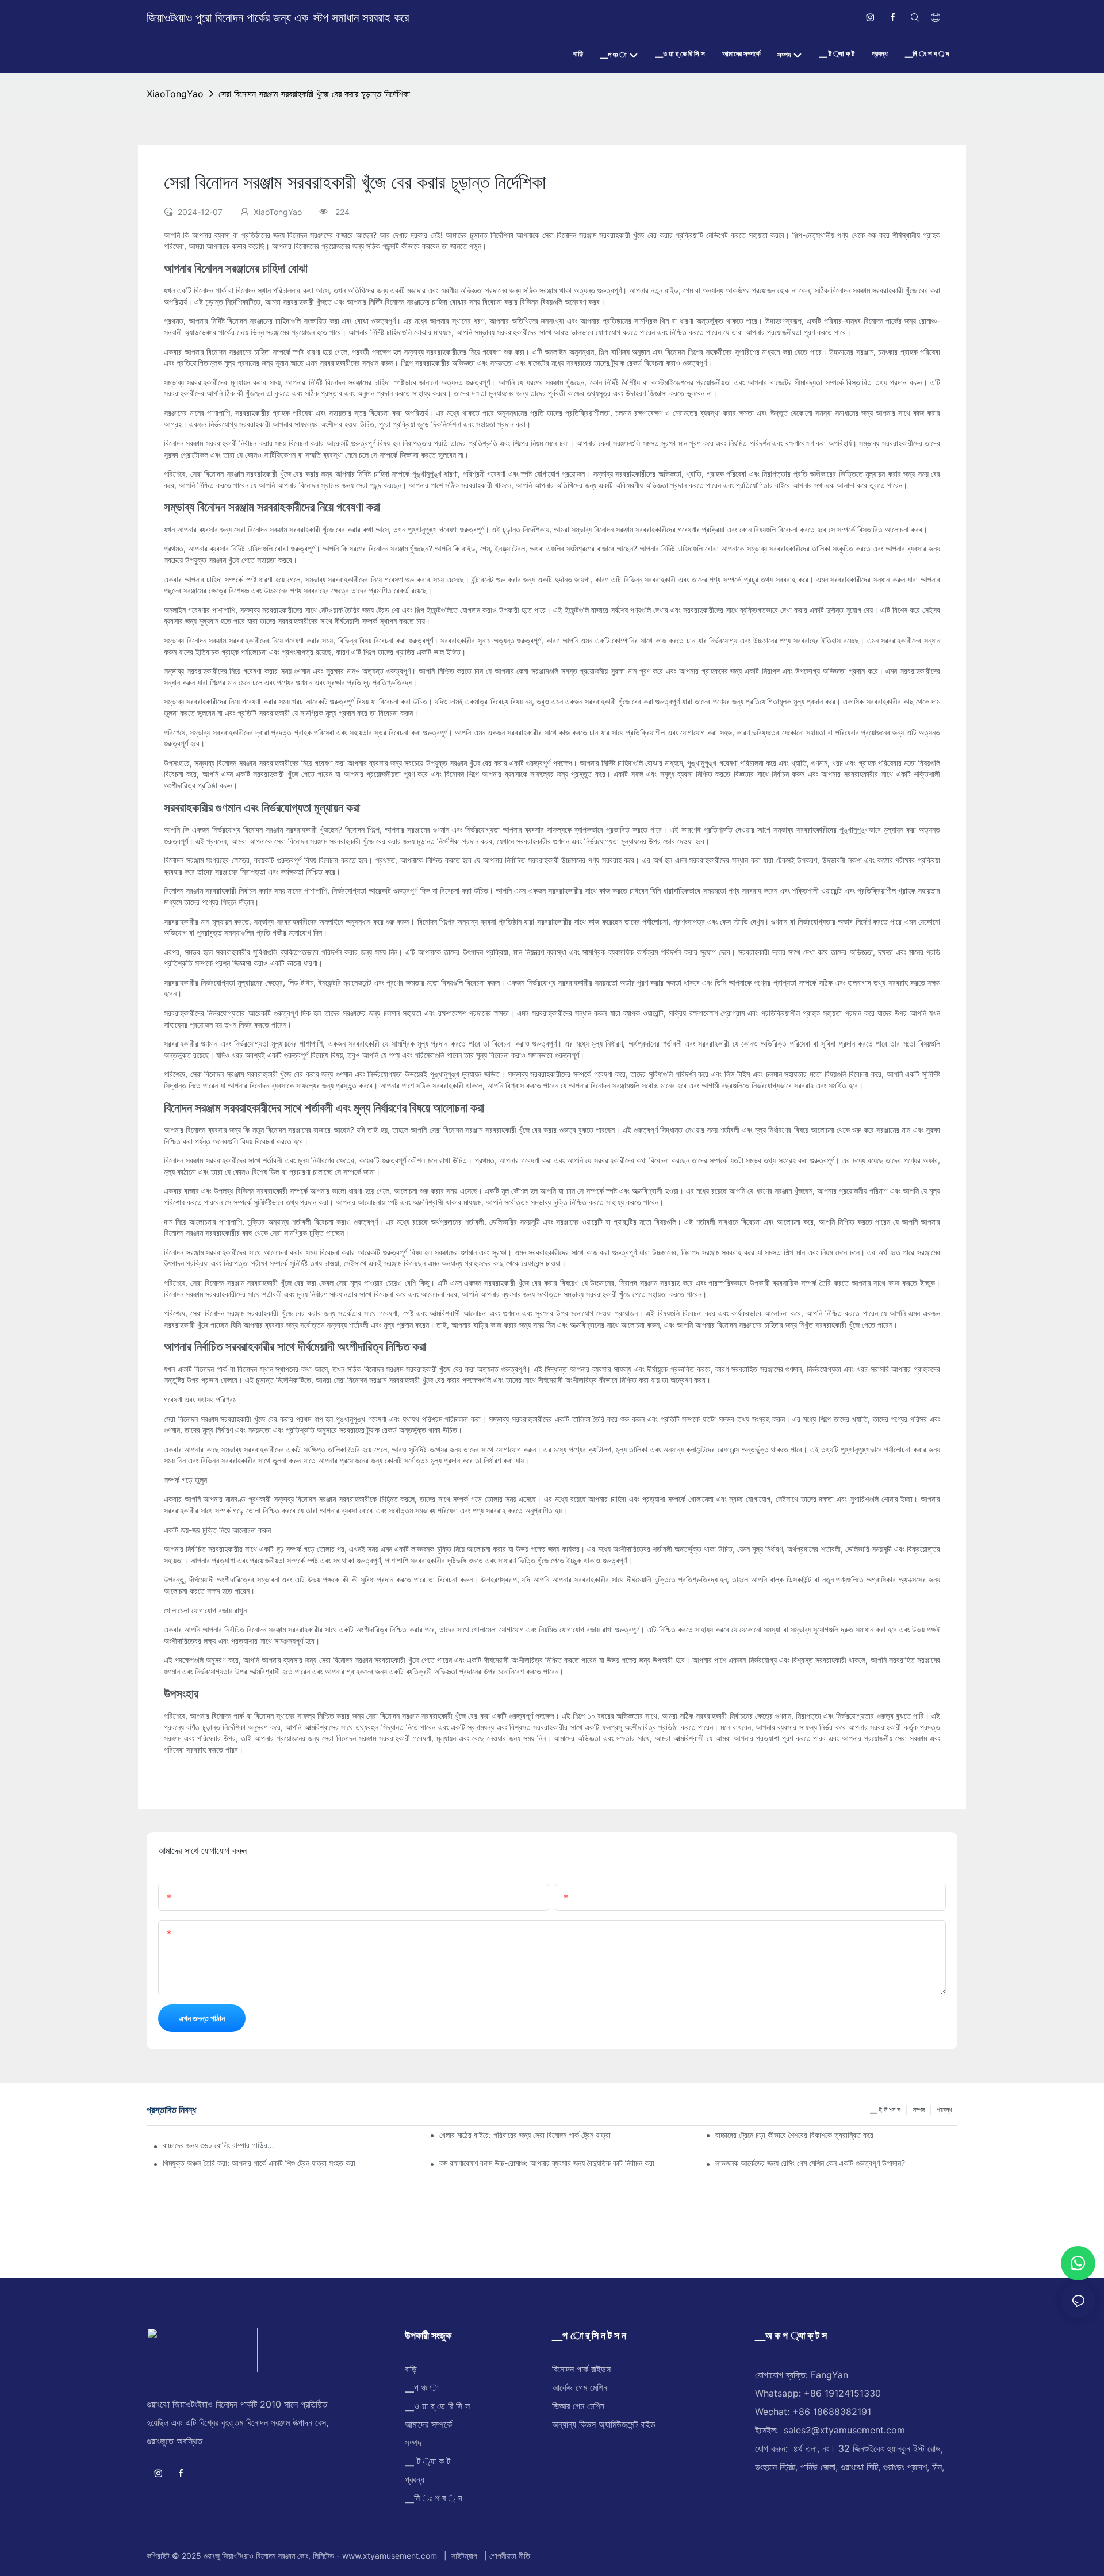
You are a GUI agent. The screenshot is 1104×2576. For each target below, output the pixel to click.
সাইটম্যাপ (464, 2556)
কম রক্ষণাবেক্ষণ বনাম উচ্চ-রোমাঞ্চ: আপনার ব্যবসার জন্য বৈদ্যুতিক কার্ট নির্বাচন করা (547, 2163)
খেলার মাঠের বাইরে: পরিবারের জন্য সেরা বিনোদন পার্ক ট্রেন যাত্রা (525, 2135)
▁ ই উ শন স (885, 2109)
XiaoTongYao (175, 94)
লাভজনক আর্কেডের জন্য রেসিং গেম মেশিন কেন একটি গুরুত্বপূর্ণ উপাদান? (810, 2163)
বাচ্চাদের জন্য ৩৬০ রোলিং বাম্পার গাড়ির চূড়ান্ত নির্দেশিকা (219, 2145)
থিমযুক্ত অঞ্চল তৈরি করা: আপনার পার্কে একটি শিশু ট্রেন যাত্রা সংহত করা (259, 2163)
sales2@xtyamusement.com (844, 2430)
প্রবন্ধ (944, 2109)
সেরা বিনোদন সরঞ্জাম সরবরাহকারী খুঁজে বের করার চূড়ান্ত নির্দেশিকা (314, 94)
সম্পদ (919, 2109)
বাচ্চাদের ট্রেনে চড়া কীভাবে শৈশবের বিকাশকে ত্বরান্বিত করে (794, 2135)
